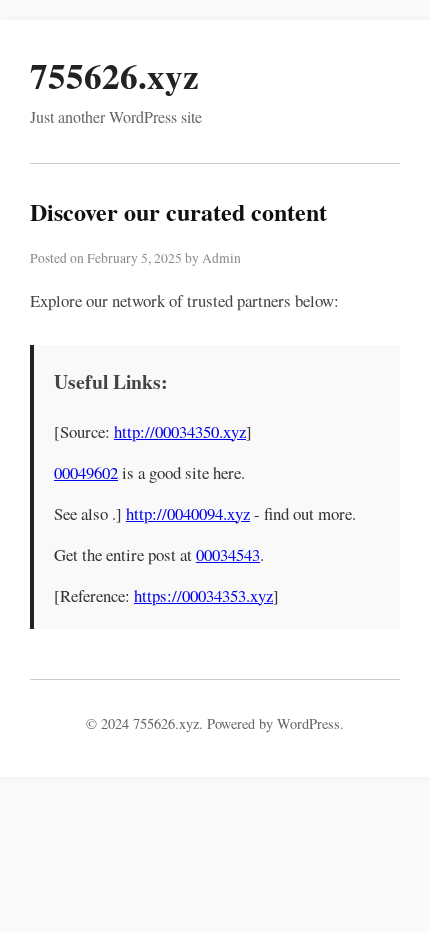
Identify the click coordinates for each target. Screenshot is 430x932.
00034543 (228, 554)
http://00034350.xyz (180, 431)
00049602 (86, 472)
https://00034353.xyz (203, 595)
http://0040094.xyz (188, 513)
